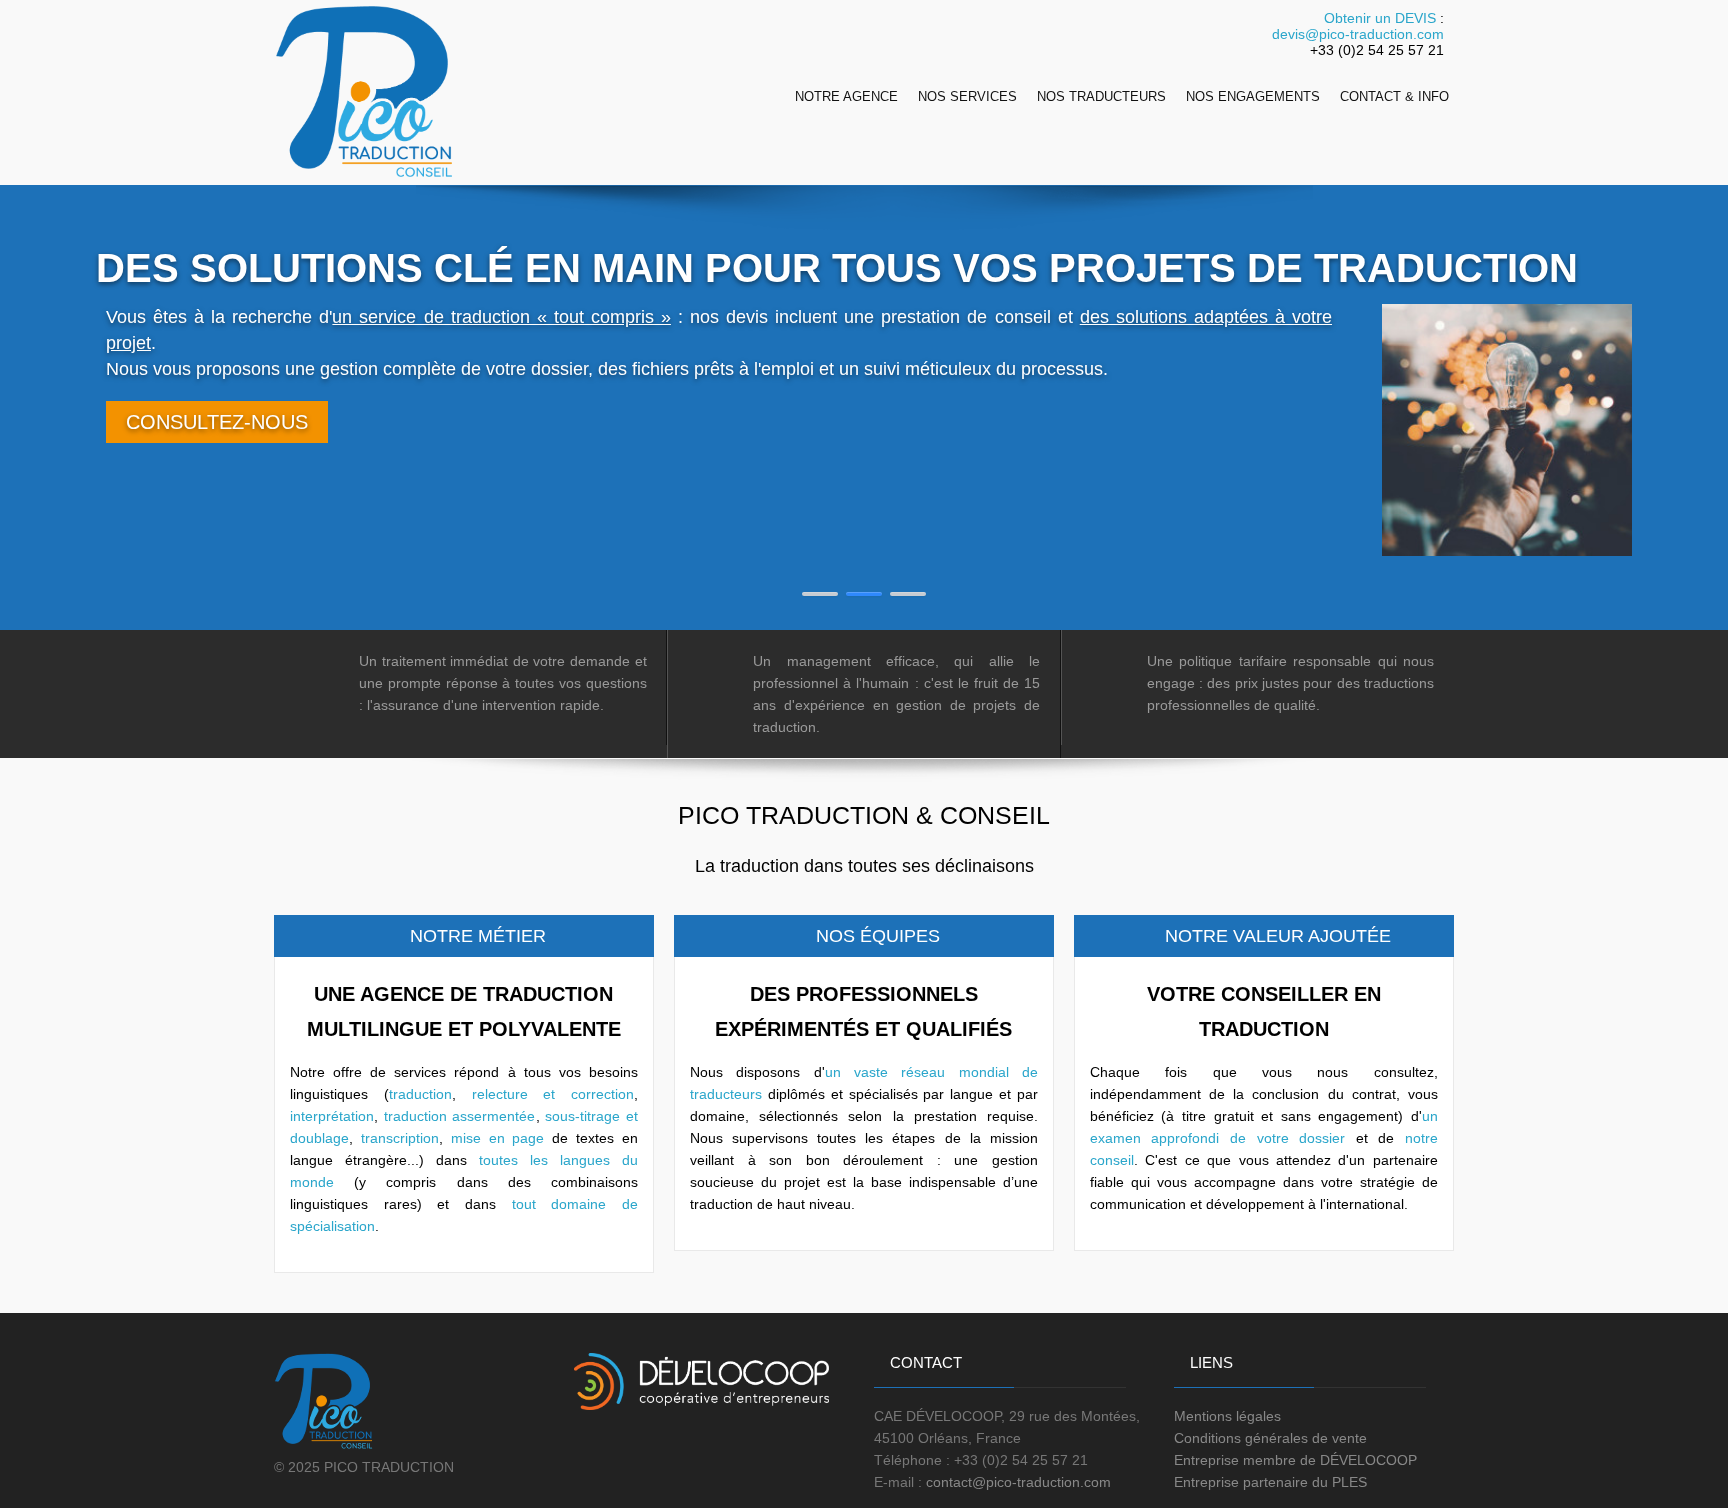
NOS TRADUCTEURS (1101, 96)
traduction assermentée (460, 1116)
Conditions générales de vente (1270, 1438)
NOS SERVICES (967, 96)
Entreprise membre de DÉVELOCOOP (1295, 1460)
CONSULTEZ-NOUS (217, 422)
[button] (820, 594)
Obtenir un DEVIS (1380, 18)
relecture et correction (553, 1094)
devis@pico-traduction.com (1358, 34)
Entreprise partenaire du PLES (1270, 1482)
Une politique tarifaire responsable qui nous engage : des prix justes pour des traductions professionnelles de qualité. (1291, 683)
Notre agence (846, 96)
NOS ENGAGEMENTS (1253, 96)
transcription (400, 1138)
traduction (420, 1094)
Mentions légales (1227, 1416)
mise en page (498, 1138)
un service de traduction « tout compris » (501, 317)
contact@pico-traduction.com (1018, 1482)
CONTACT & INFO (1394, 96)
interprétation (332, 1116)
